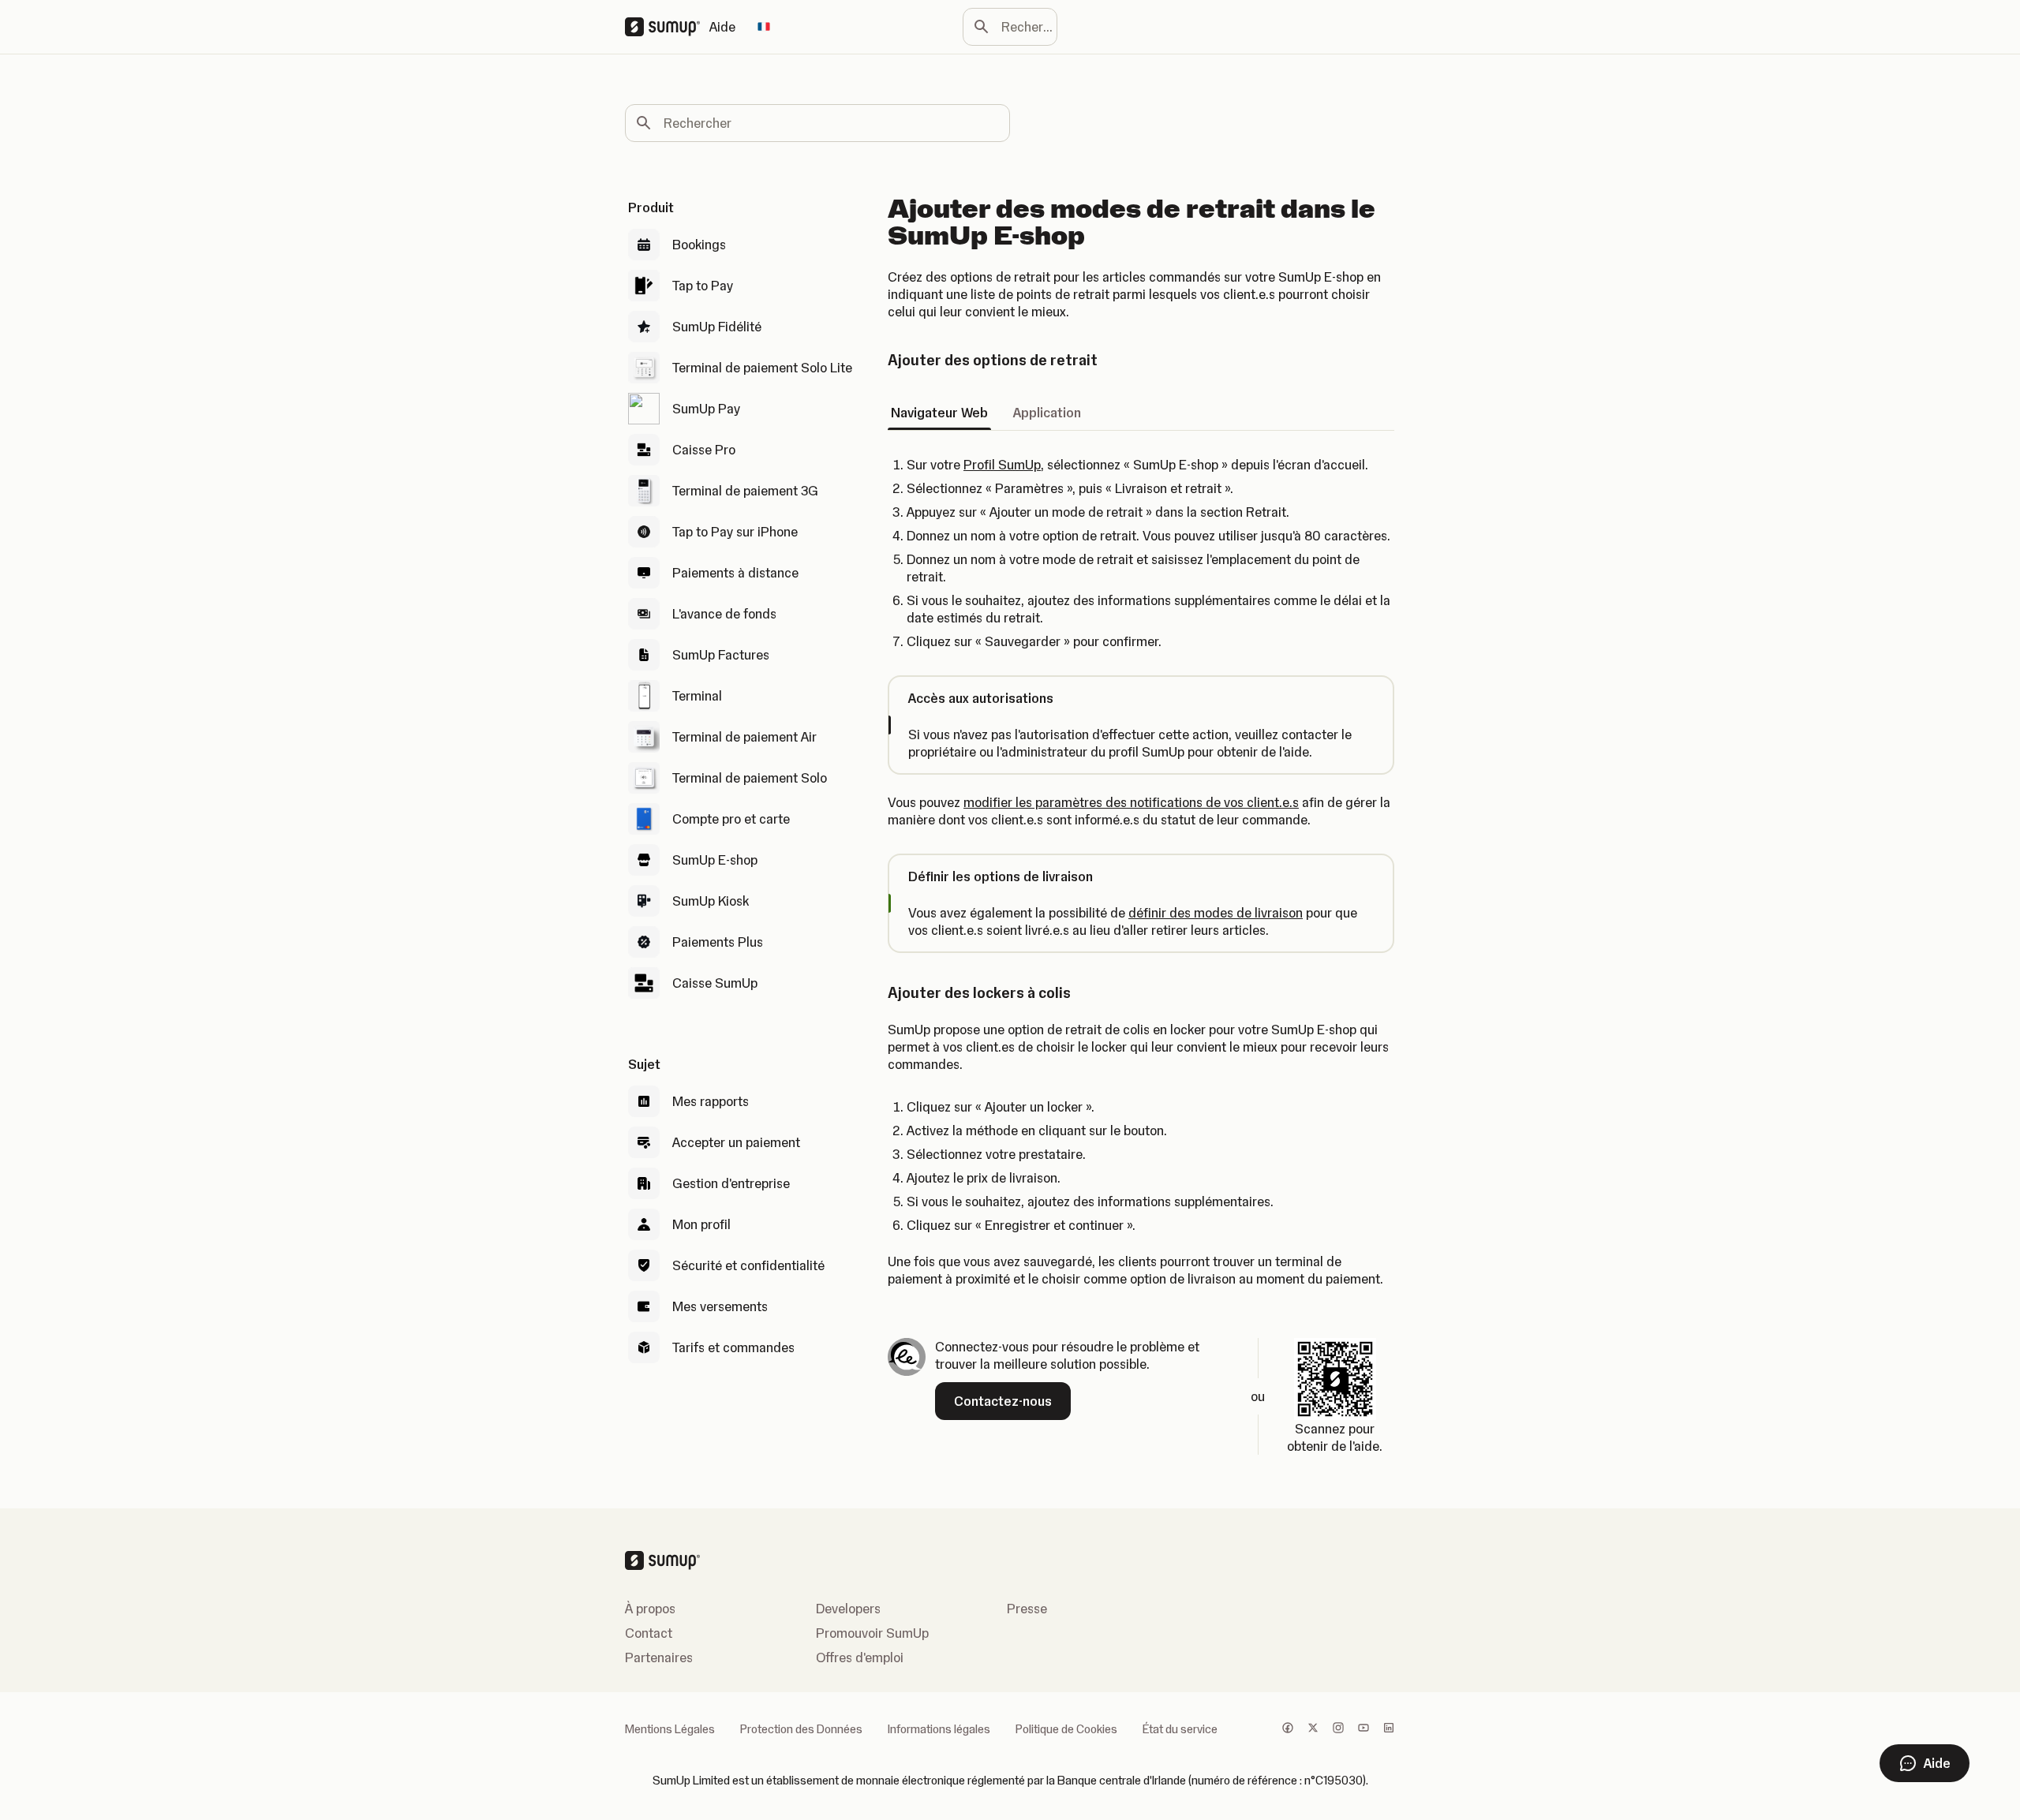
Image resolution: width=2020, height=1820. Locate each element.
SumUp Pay (706, 409)
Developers (848, 1609)
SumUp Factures (721, 655)
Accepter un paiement (736, 1142)
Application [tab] (1047, 413)
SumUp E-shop (715, 860)
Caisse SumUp (715, 983)
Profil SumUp (1002, 465)
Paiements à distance (735, 573)
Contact (649, 1633)
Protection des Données (801, 1729)
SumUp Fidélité (717, 327)
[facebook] (1288, 1729)
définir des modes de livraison (1216, 913)
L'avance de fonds (724, 614)
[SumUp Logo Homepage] (667, 27)
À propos (650, 1609)
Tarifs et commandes (733, 1347)
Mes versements (720, 1306)
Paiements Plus (718, 942)
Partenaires (659, 1657)
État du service (1180, 1729)
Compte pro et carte (731, 819)
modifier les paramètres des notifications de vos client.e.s (1131, 802)
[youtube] (1363, 1729)
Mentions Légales (670, 1729)
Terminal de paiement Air (744, 737)
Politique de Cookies (1066, 1729)
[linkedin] (1389, 1729)
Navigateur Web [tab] (939, 413)
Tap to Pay (703, 286)
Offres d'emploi (860, 1657)
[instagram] (1338, 1729)
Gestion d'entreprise (731, 1183)
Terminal (697, 696)
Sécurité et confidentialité (748, 1265)
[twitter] (1313, 1729)
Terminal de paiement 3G (745, 491)
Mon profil (701, 1224)
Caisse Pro (704, 450)
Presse (1027, 1609)
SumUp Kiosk (711, 901)
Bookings (699, 245)
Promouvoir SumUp (872, 1633)
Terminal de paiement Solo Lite (762, 368)
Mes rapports (711, 1101)
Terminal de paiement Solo (750, 778)
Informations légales (939, 1729)
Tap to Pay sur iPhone (735, 532)
